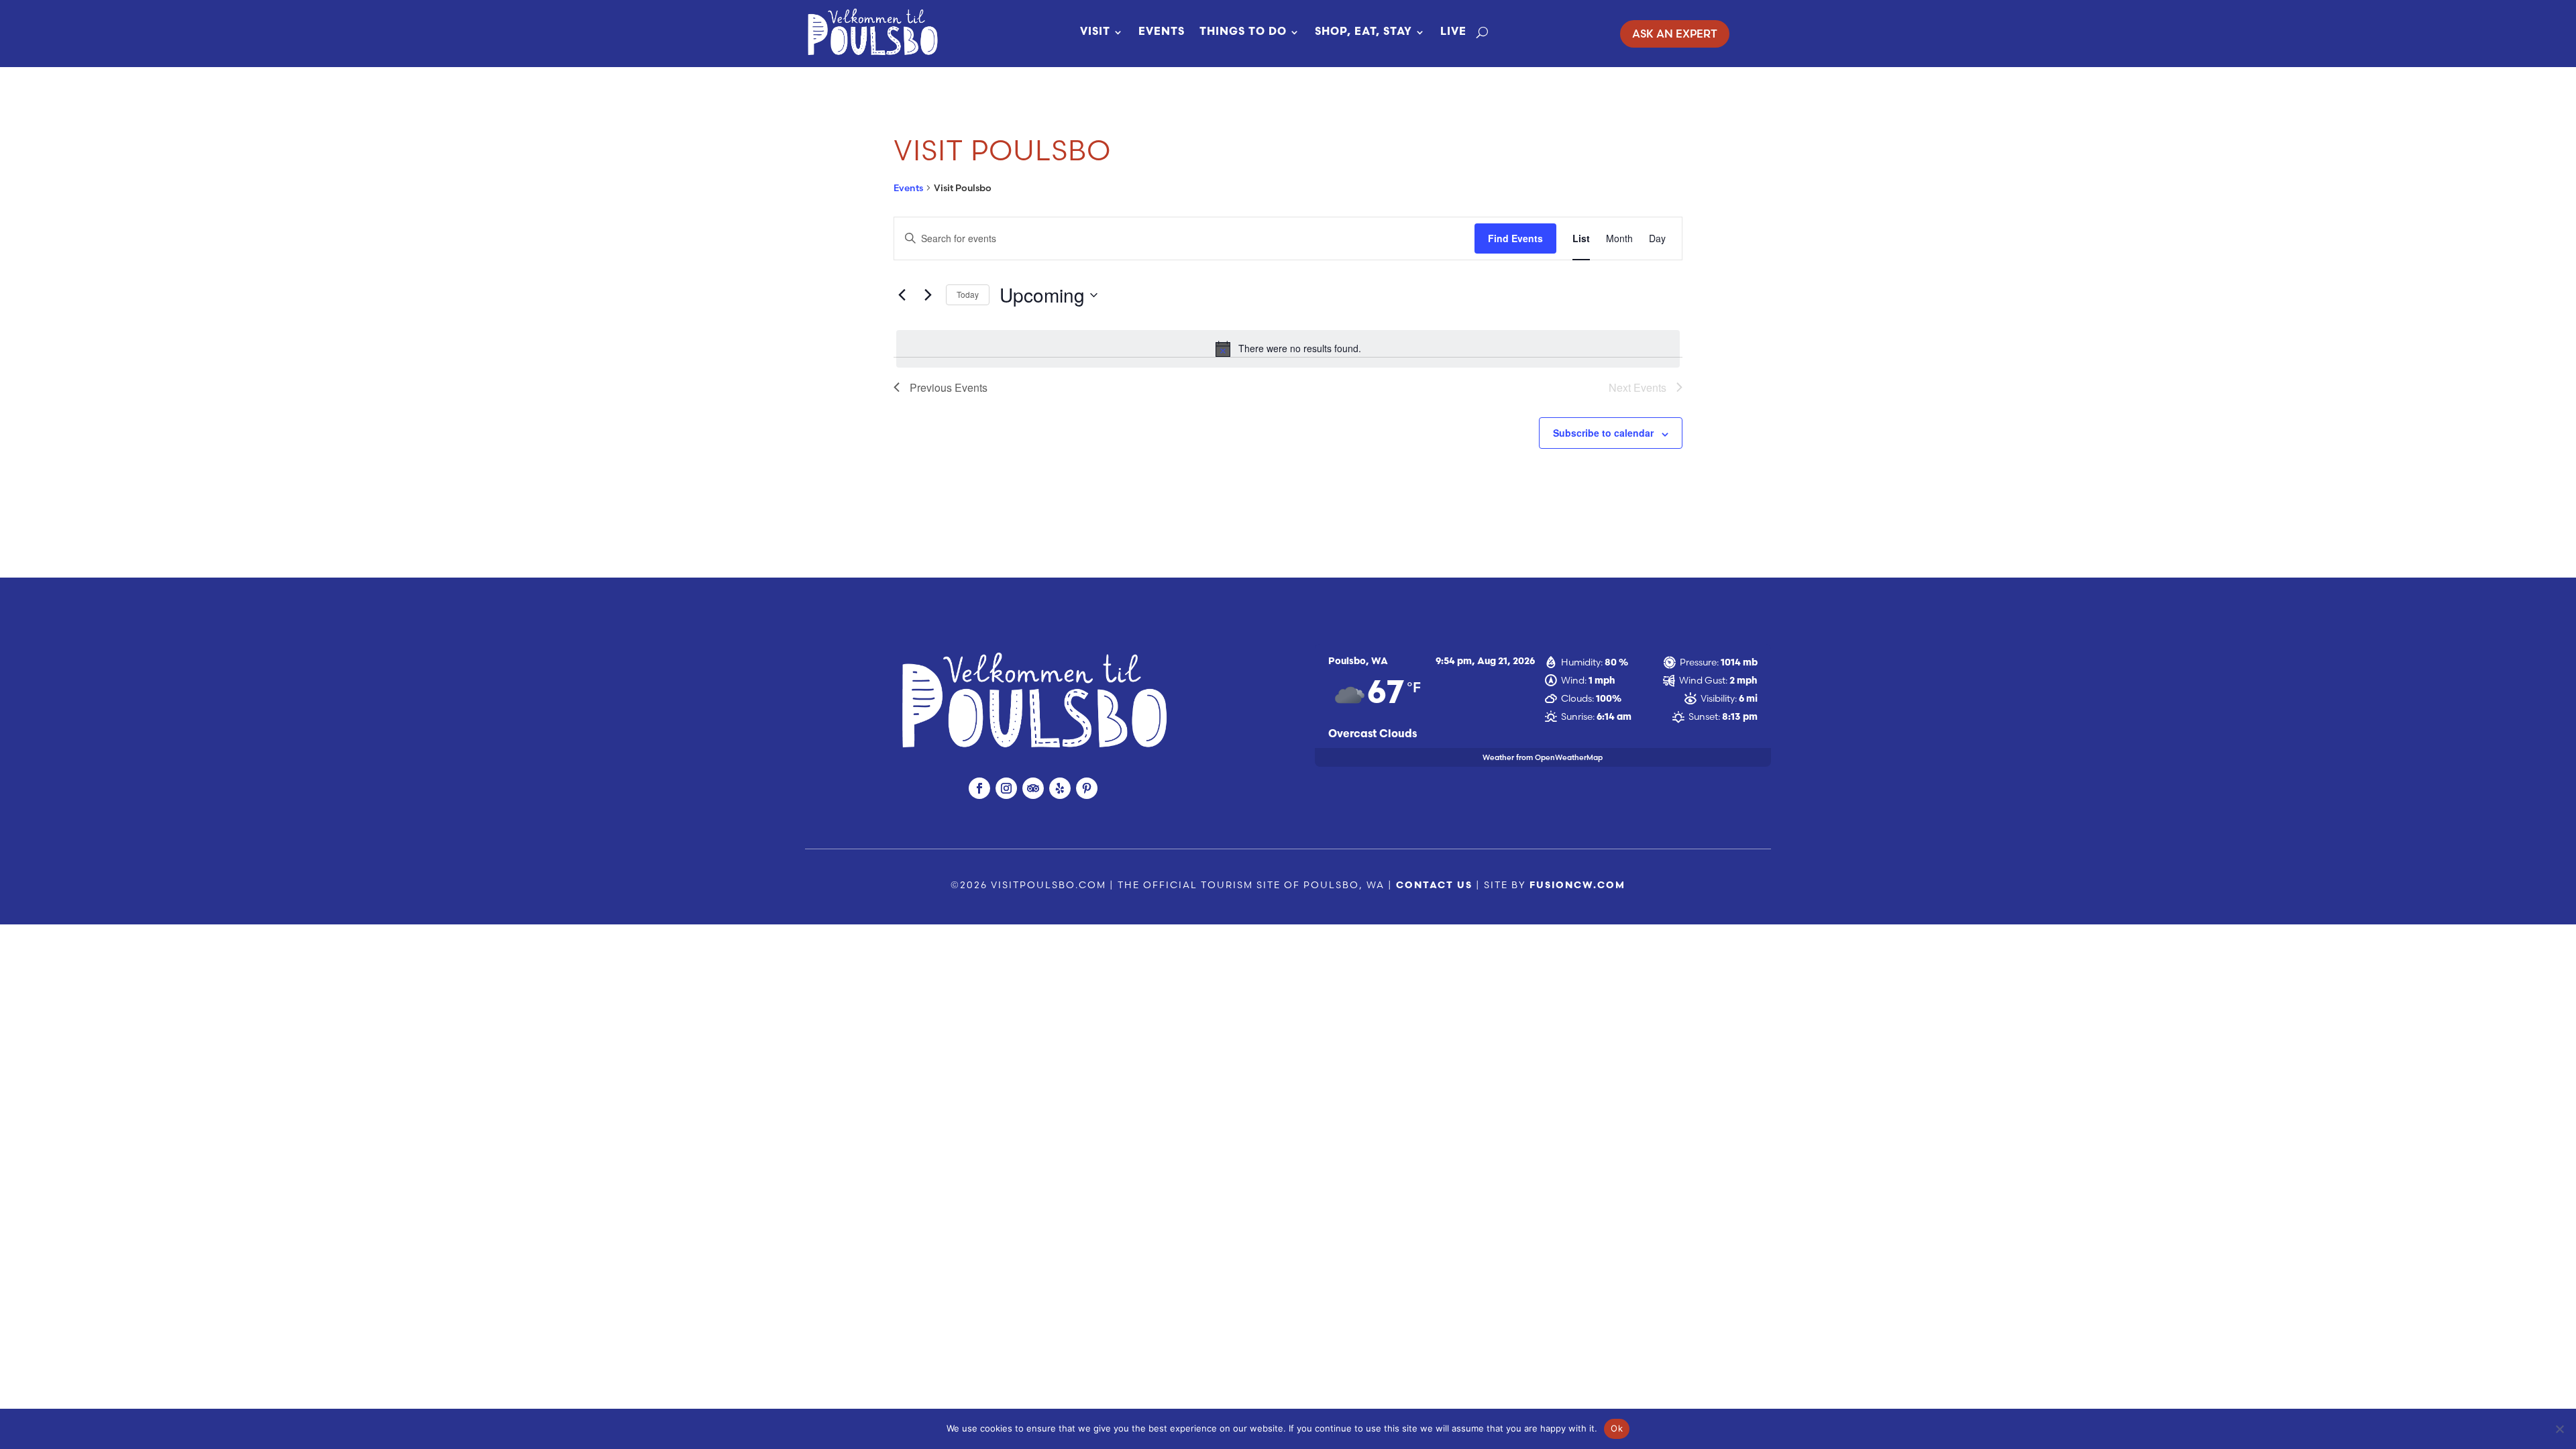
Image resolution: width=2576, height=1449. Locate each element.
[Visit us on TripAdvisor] (1033, 788)
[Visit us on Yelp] (1060, 788)
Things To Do (1243, 32)
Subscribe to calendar (1603, 433)
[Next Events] (928, 295)
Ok (1617, 1428)
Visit (1095, 32)
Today (968, 294)
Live (1453, 32)
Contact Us (1434, 886)
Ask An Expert (1675, 34)
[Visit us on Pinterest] (1087, 788)
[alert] (1288, 349)
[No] (2559, 1429)
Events (1162, 32)
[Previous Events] (902, 295)
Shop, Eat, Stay (1363, 32)
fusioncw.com (1577, 886)
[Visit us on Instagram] (1006, 788)
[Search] (1482, 32)
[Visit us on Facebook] (979, 788)
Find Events (1515, 238)
